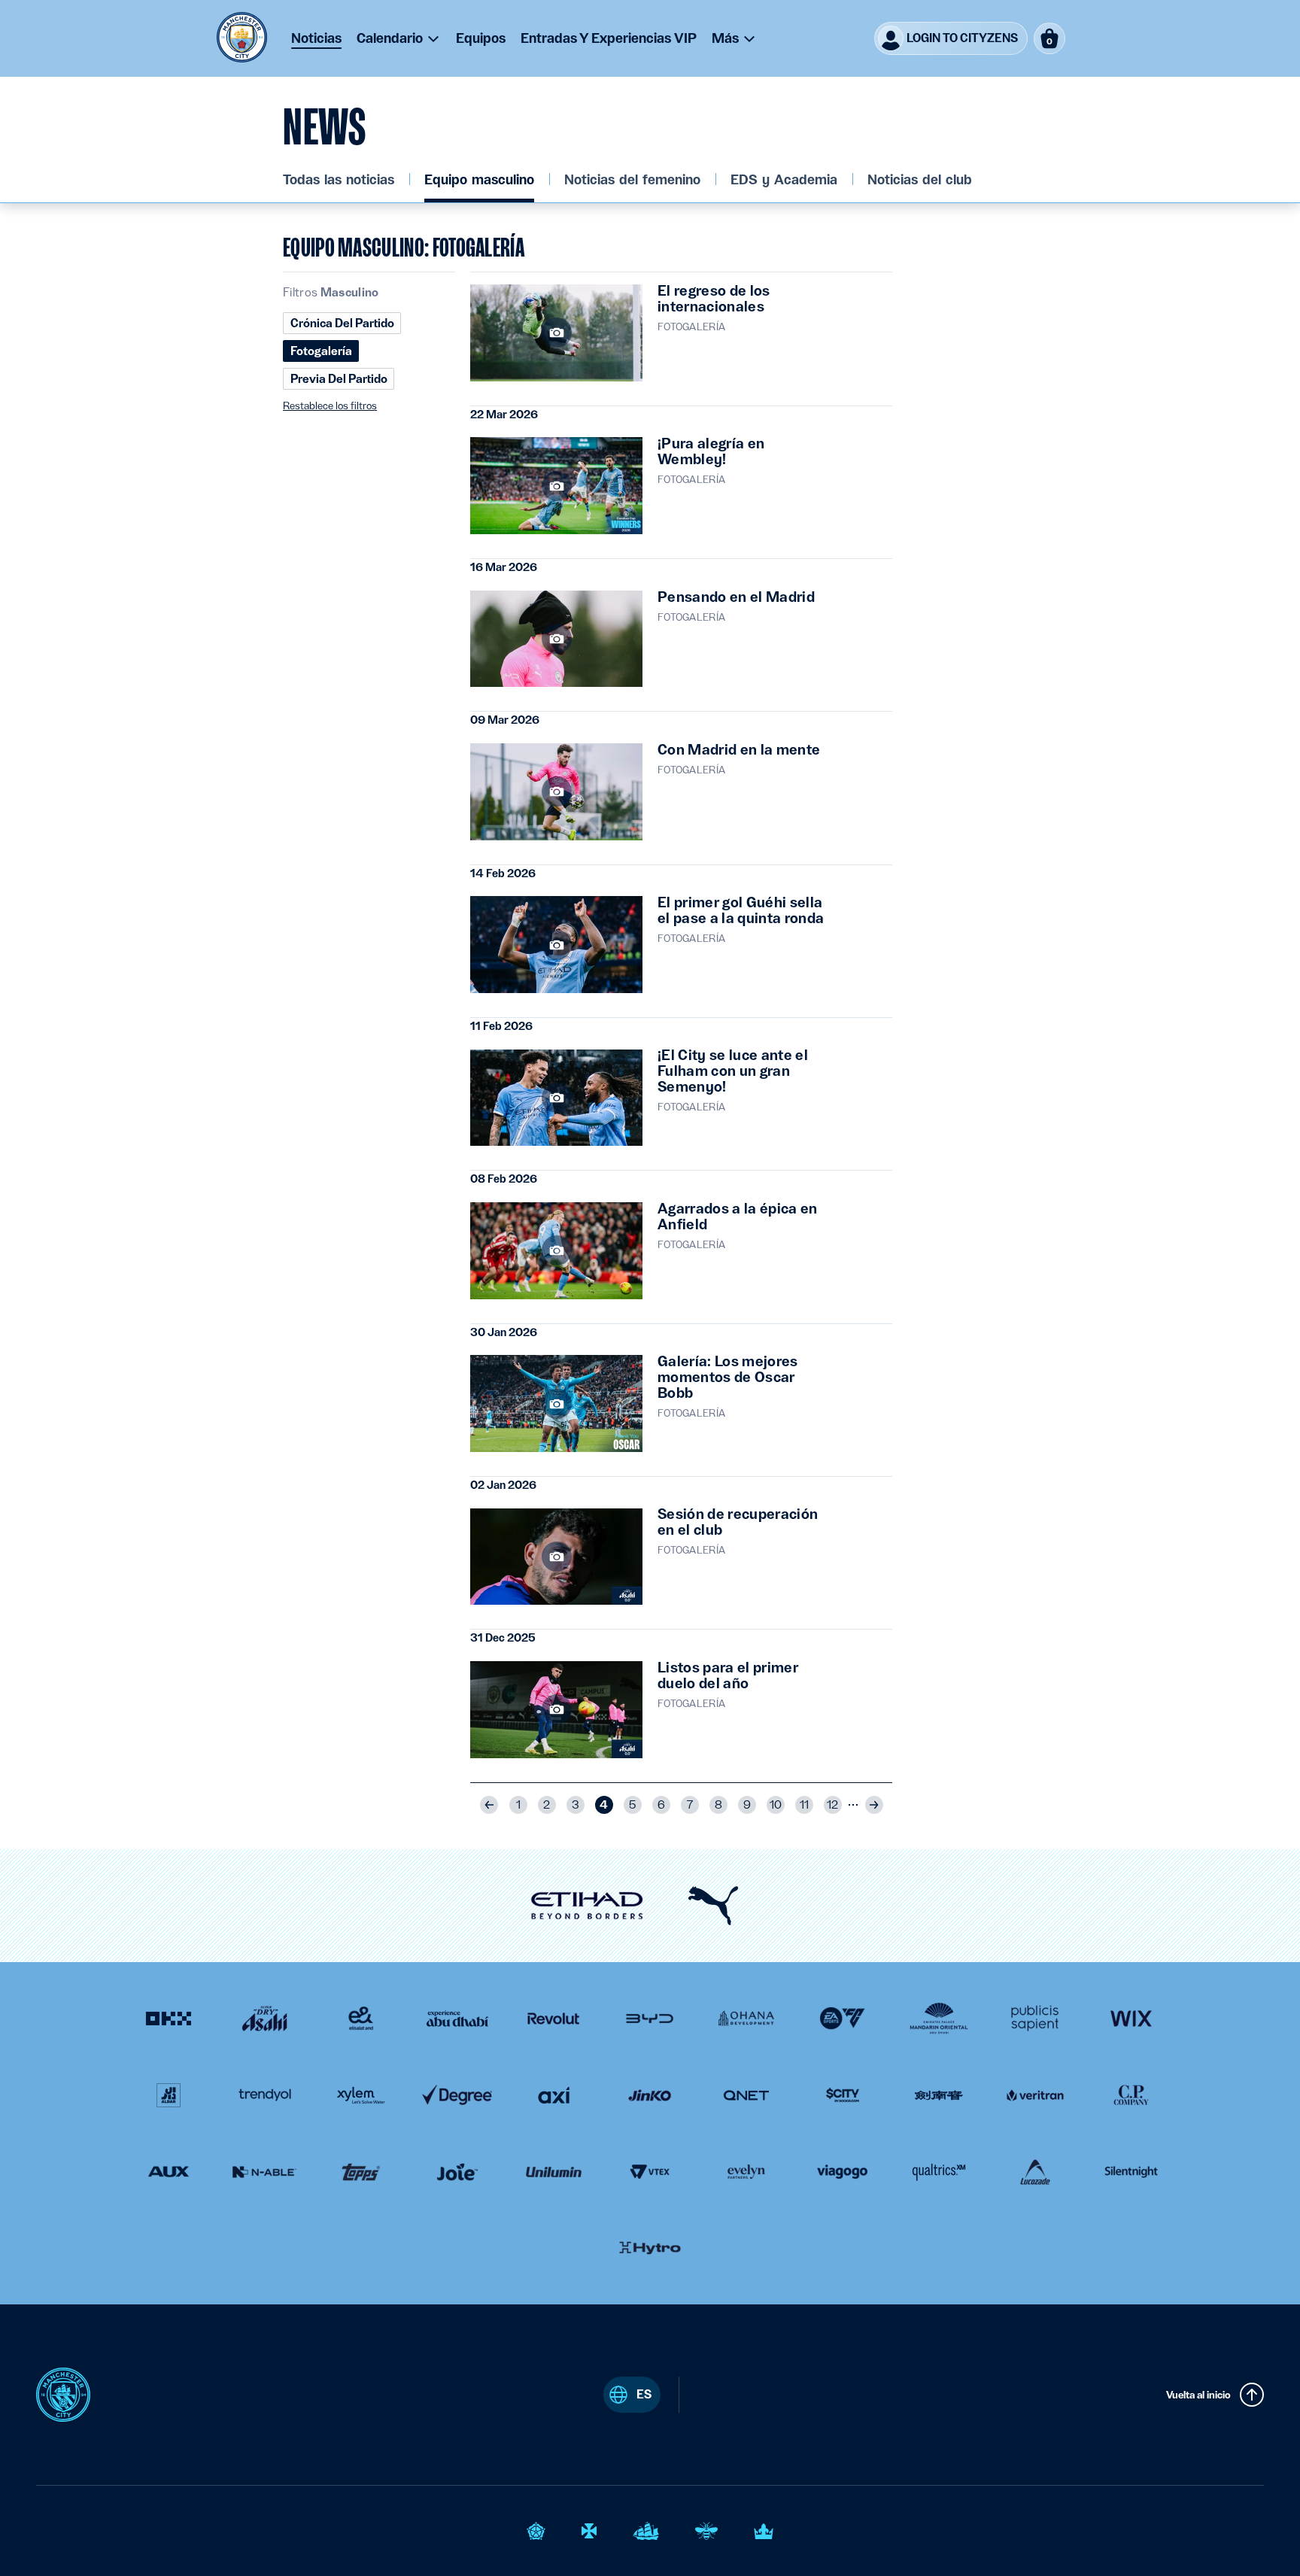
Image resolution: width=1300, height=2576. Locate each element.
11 (804, 1805)
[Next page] (874, 1805)
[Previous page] (489, 1805)
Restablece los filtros (330, 406)
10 (776, 1805)
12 (832, 1805)
